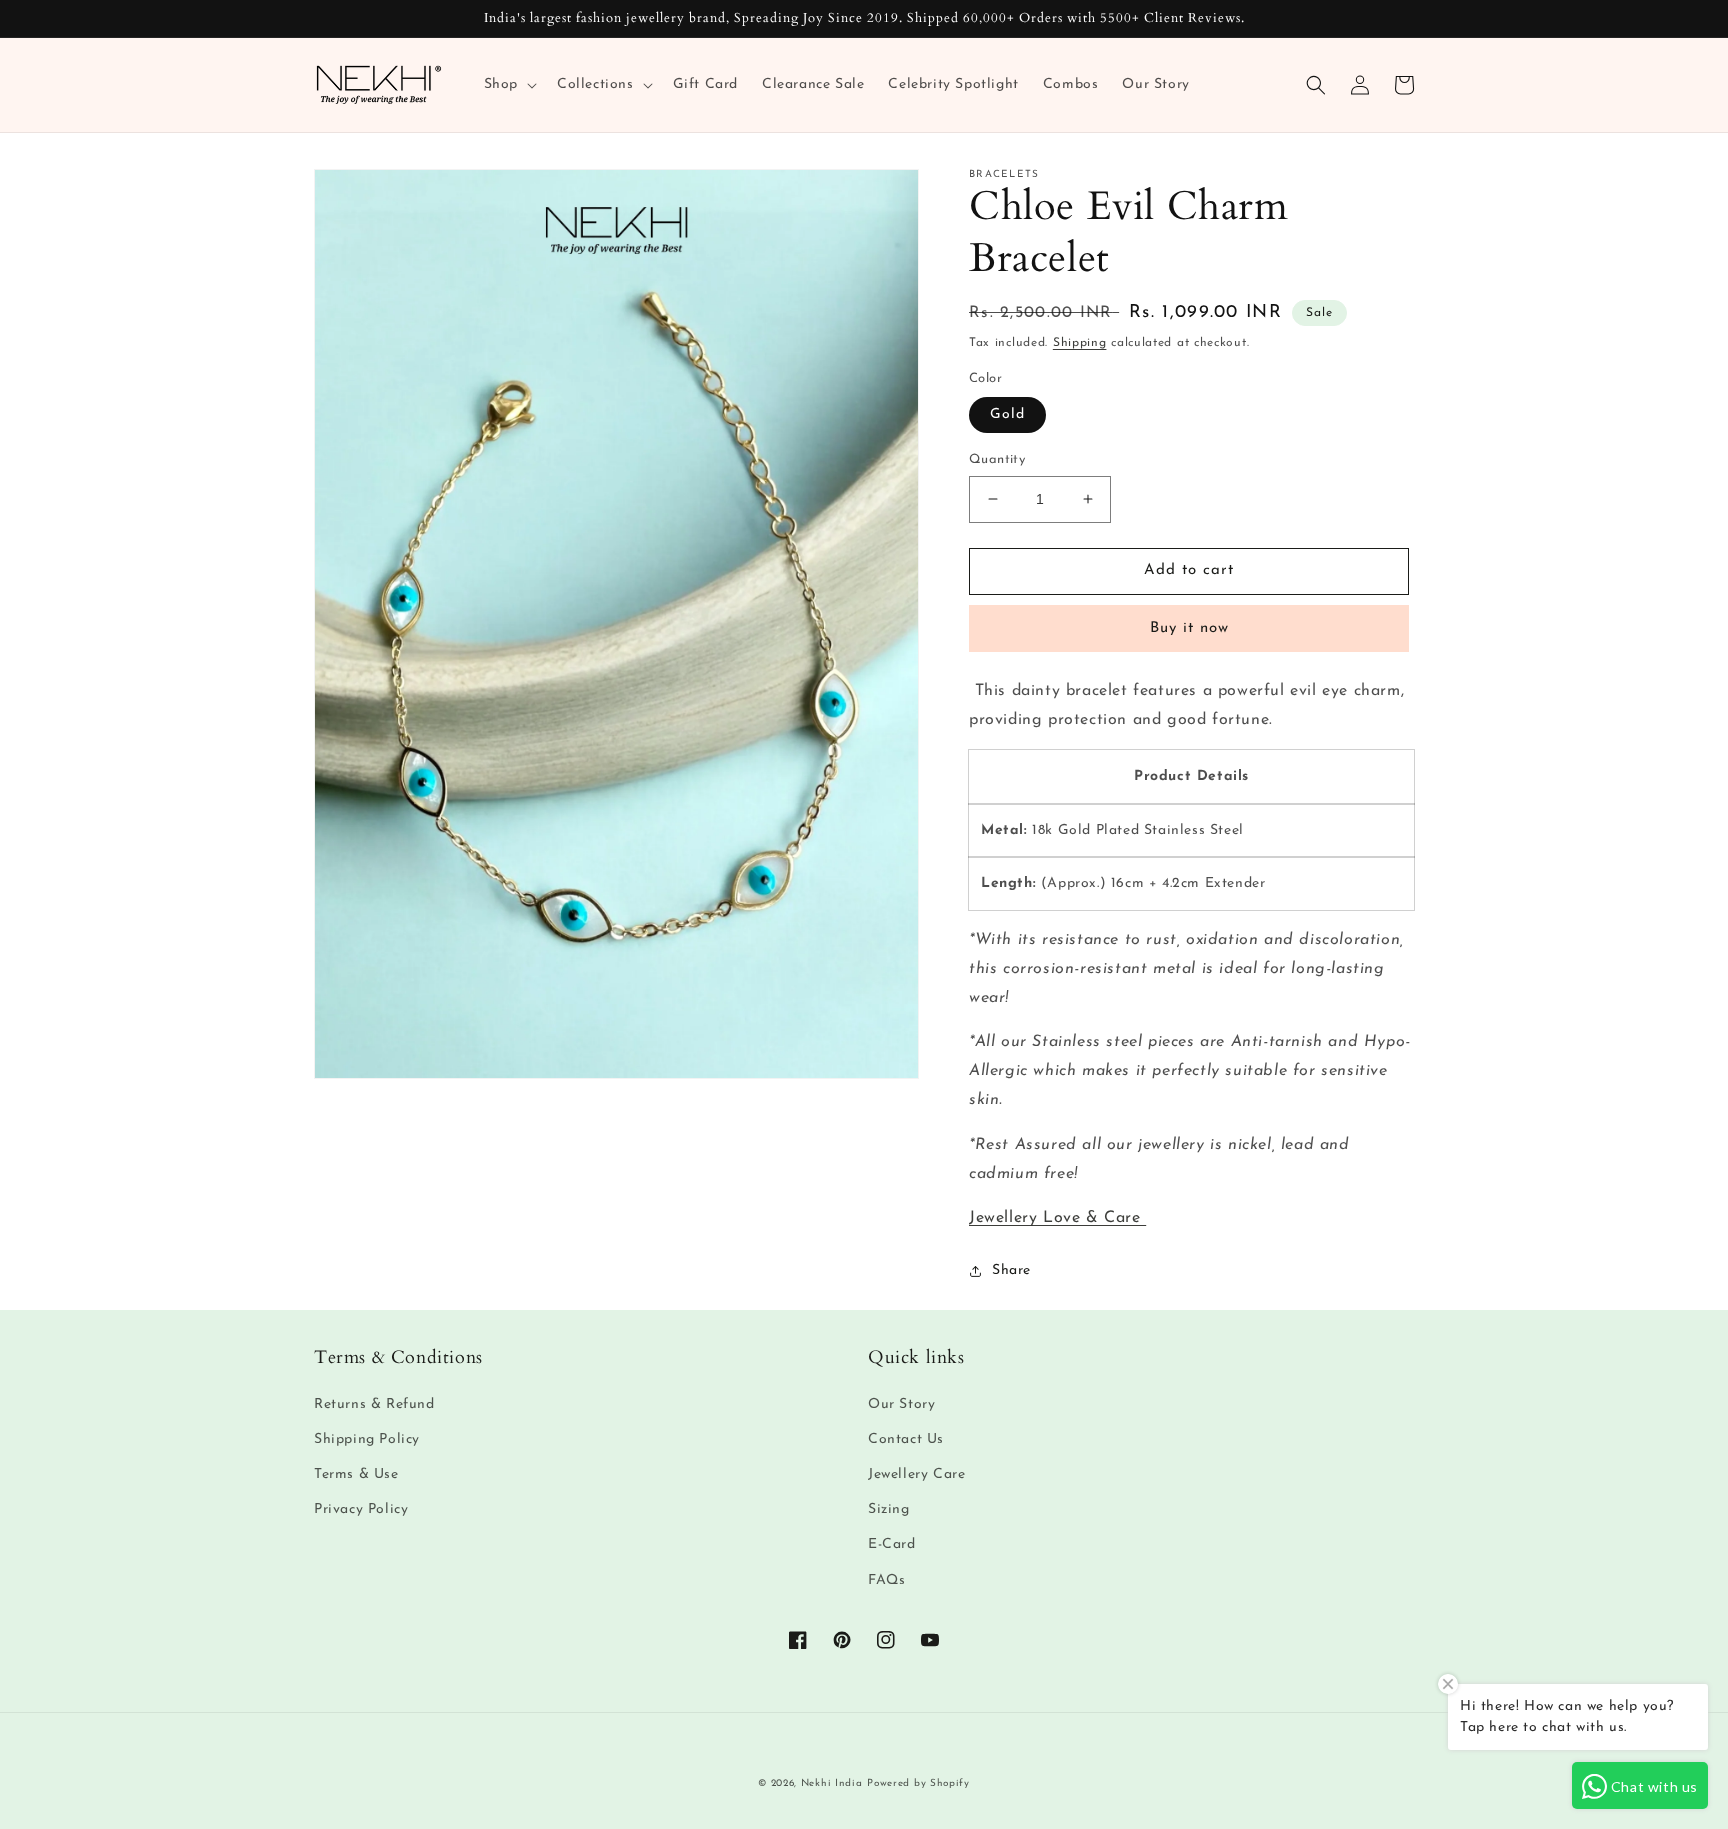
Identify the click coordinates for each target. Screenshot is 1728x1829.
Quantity (997, 459)
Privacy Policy (361, 1509)
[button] (508, 85)
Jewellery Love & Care (1057, 1218)
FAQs (886, 1580)
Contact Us (906, 1439)
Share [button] (1011, 1270)
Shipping (1080, 343)
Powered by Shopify (918, 1783)
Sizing (889, 1509)
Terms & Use (356, 1474)
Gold (1007, 414)
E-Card (892, 1544)
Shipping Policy (367, 1439)
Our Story (901, 1404)
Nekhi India (832, 1783)
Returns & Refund (374, 1404)
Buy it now (1189, 628)
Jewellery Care (916, 1474)
